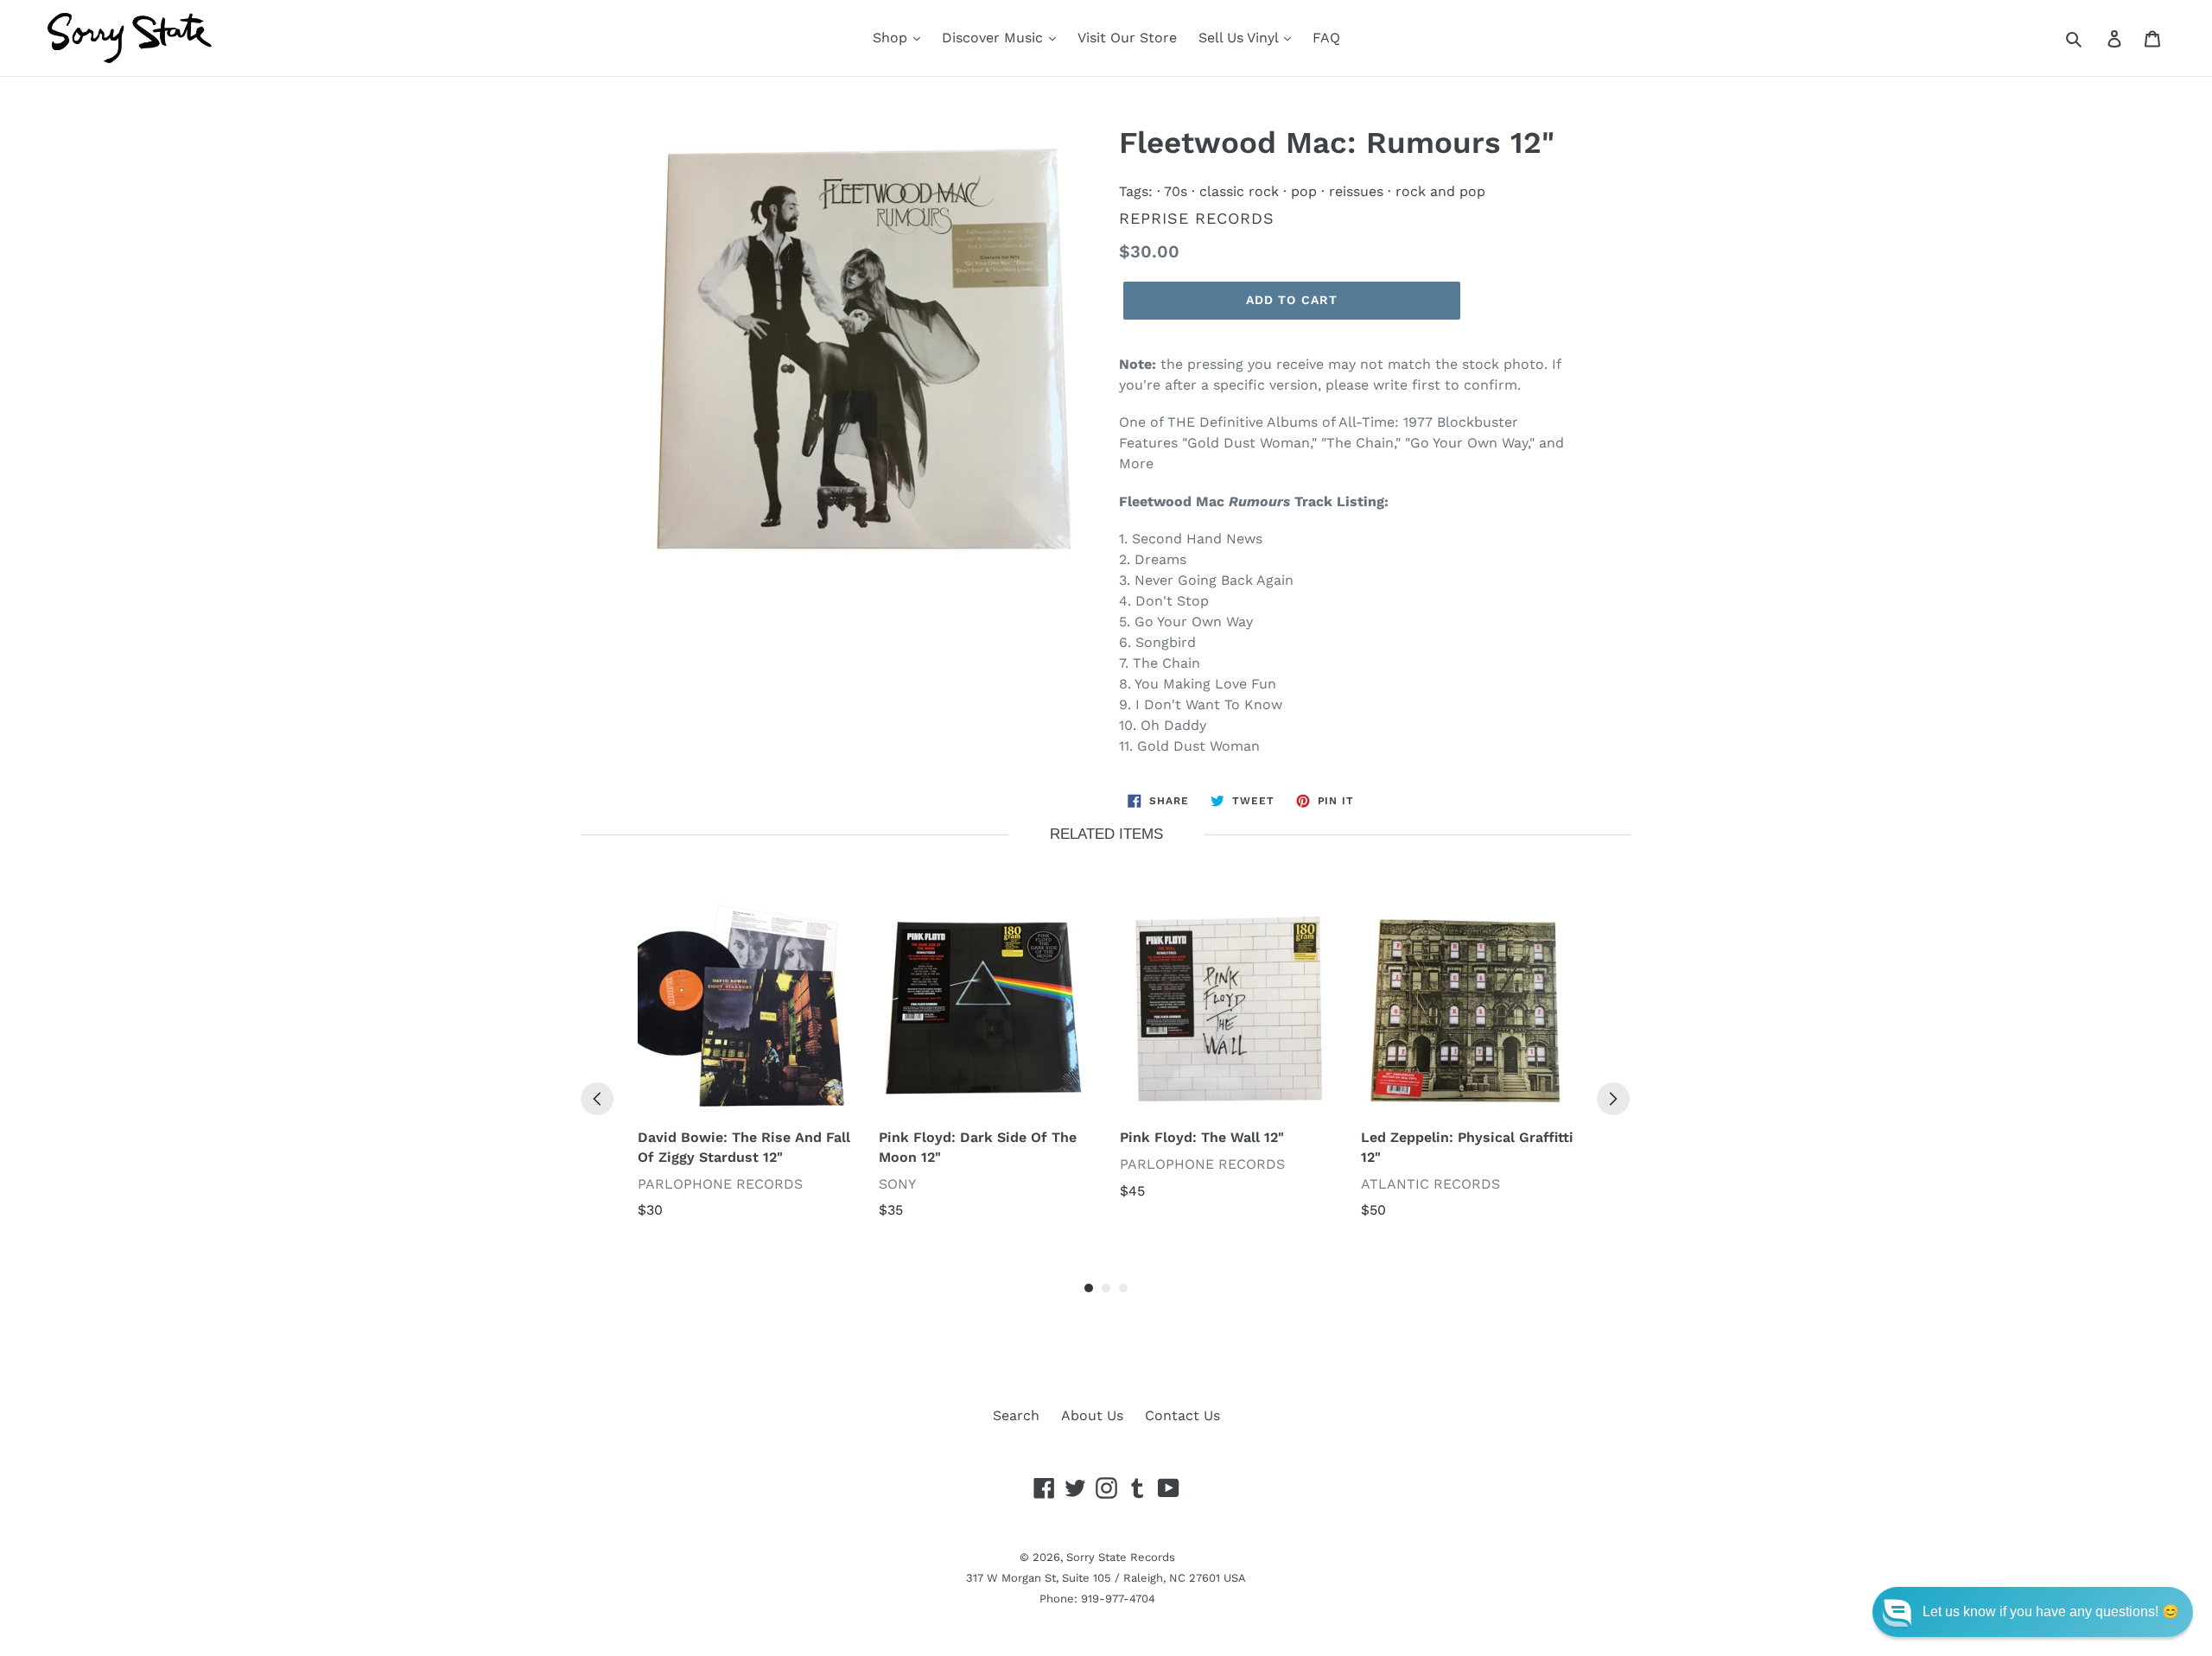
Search (1016, 1415)
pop (1304, 191)
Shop (892, 38)
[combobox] (2093, 38)
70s (1176, 191)
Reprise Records (1197, 218)
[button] (2033, 1612)
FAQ (1326, 38)
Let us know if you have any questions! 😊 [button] (2051, 1612)
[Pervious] (597, 1099)
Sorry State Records (1121, 1557)
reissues (1356, 191)
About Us (1092, 1415)
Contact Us (1182, 1415)
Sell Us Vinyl (1240, 38)
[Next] (1613, 1099)
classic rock (1239, 191)
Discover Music (995, 38)
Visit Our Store (1127, 38)
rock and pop (1440, 191)
